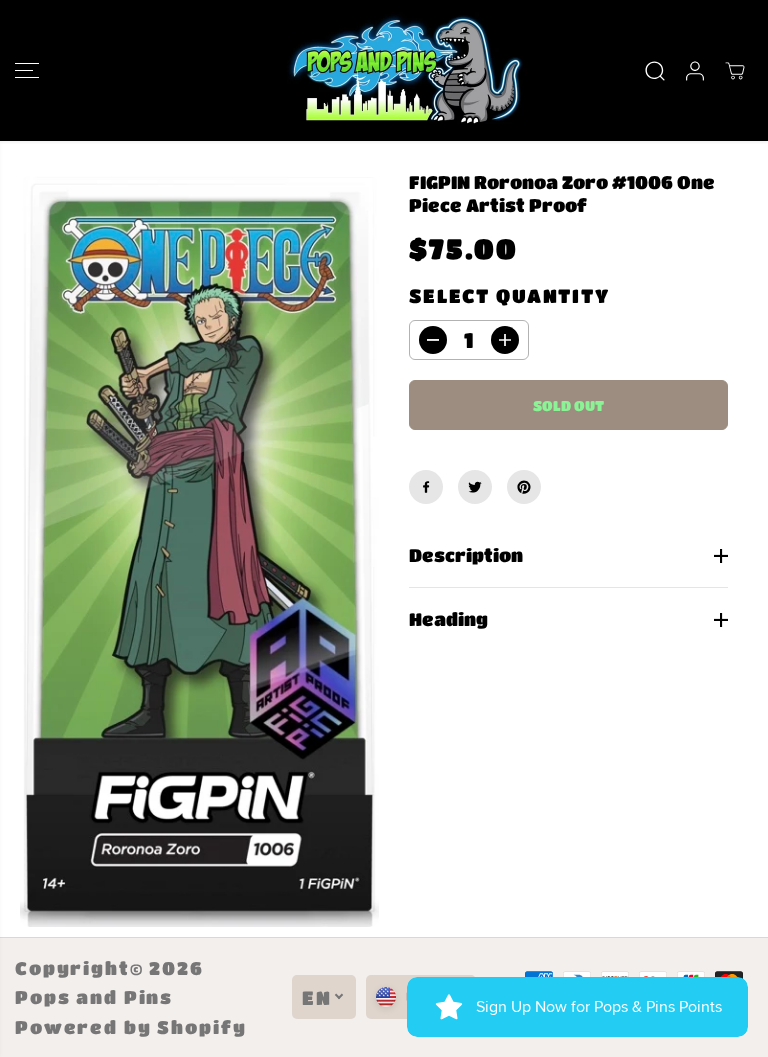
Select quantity (509, 295)
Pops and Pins (94, 997)
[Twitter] (475, 487)
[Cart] (735, 71)
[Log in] (695, 71)
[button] (27, 70)
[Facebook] (426, 487)
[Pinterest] (524, 487)
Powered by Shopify (131, 1027)
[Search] (655, 71)
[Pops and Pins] (379, 70)
